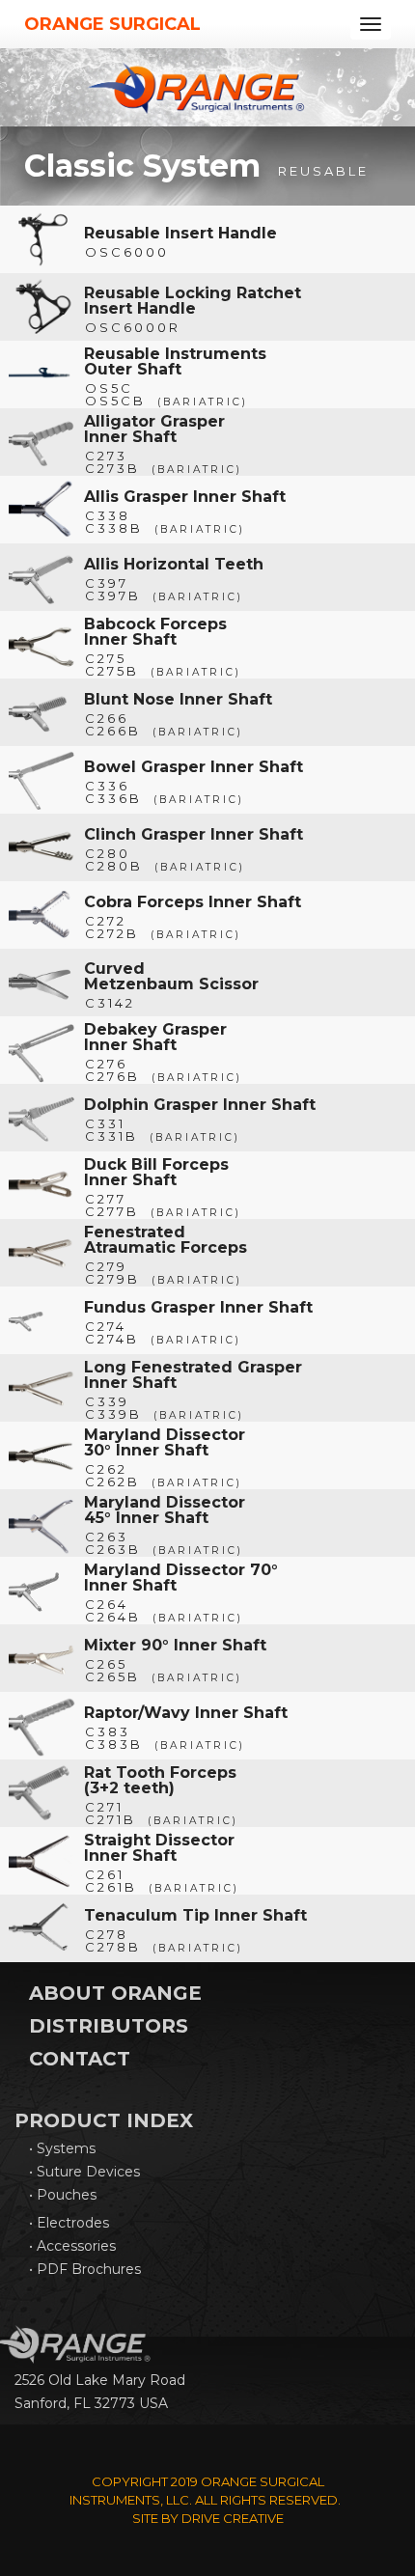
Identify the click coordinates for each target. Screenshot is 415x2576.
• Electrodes (69, 2223)
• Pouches (63, 2195)
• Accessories (72, 2246)
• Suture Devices (84, 2172)
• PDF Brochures (85, 2269)
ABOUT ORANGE (115, 1993)
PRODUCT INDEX (104, 2120)
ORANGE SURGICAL (112, 24)
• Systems (62, 2148)
